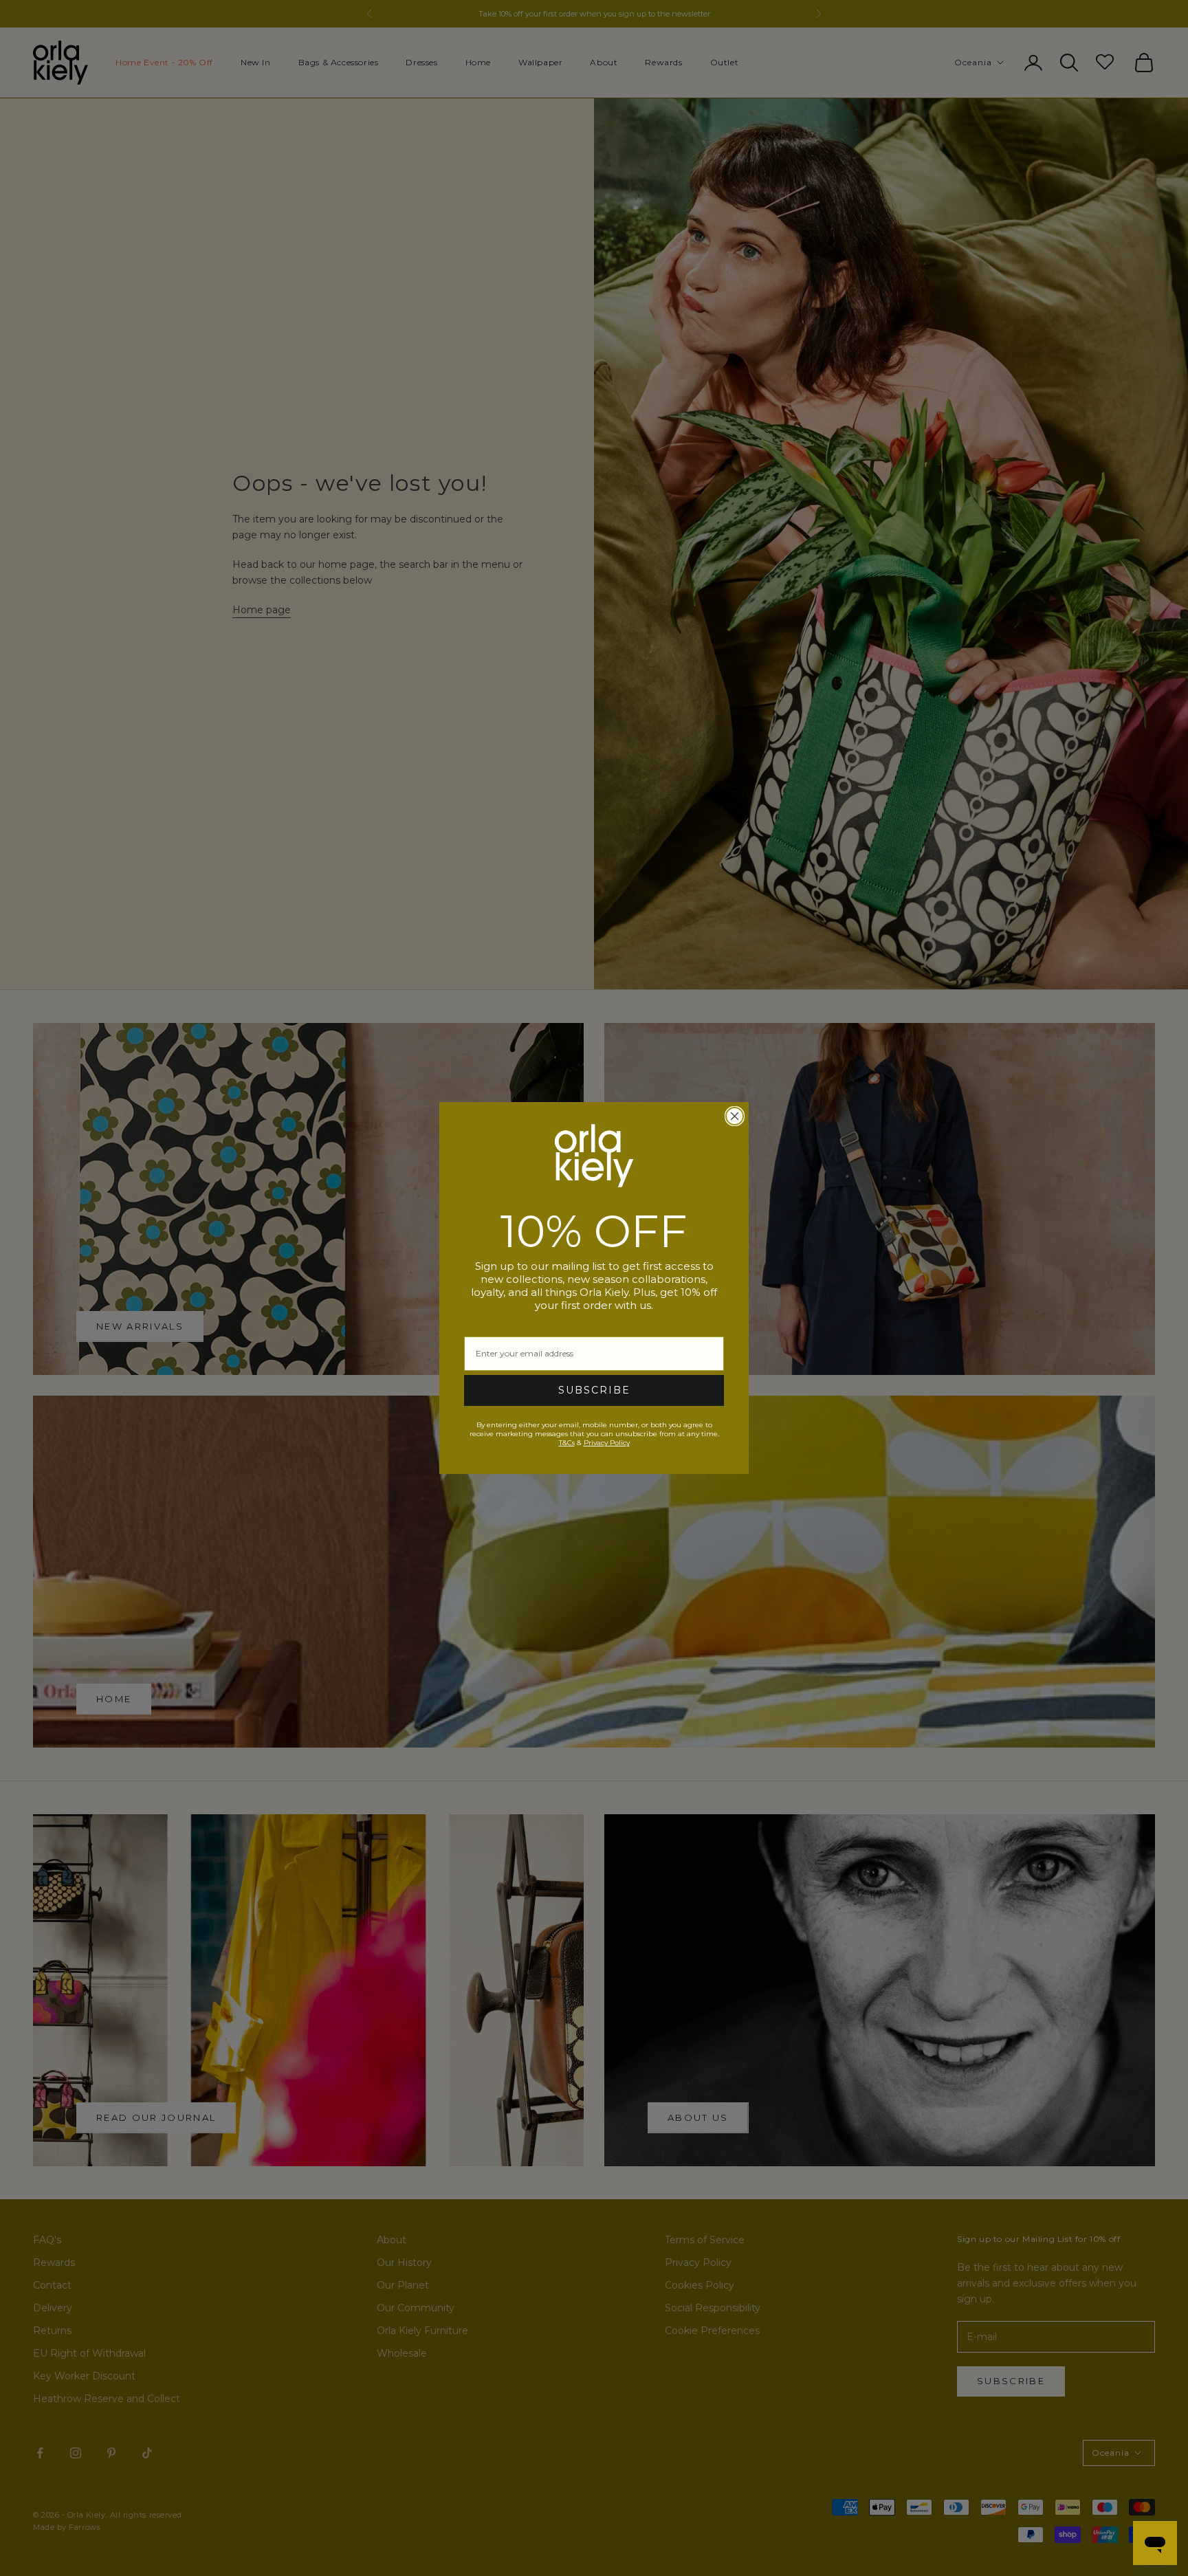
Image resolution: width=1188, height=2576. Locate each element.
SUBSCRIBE (594, 1390)
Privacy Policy (607, 1443)
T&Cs (567, 1443)
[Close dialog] (735, 1116)
